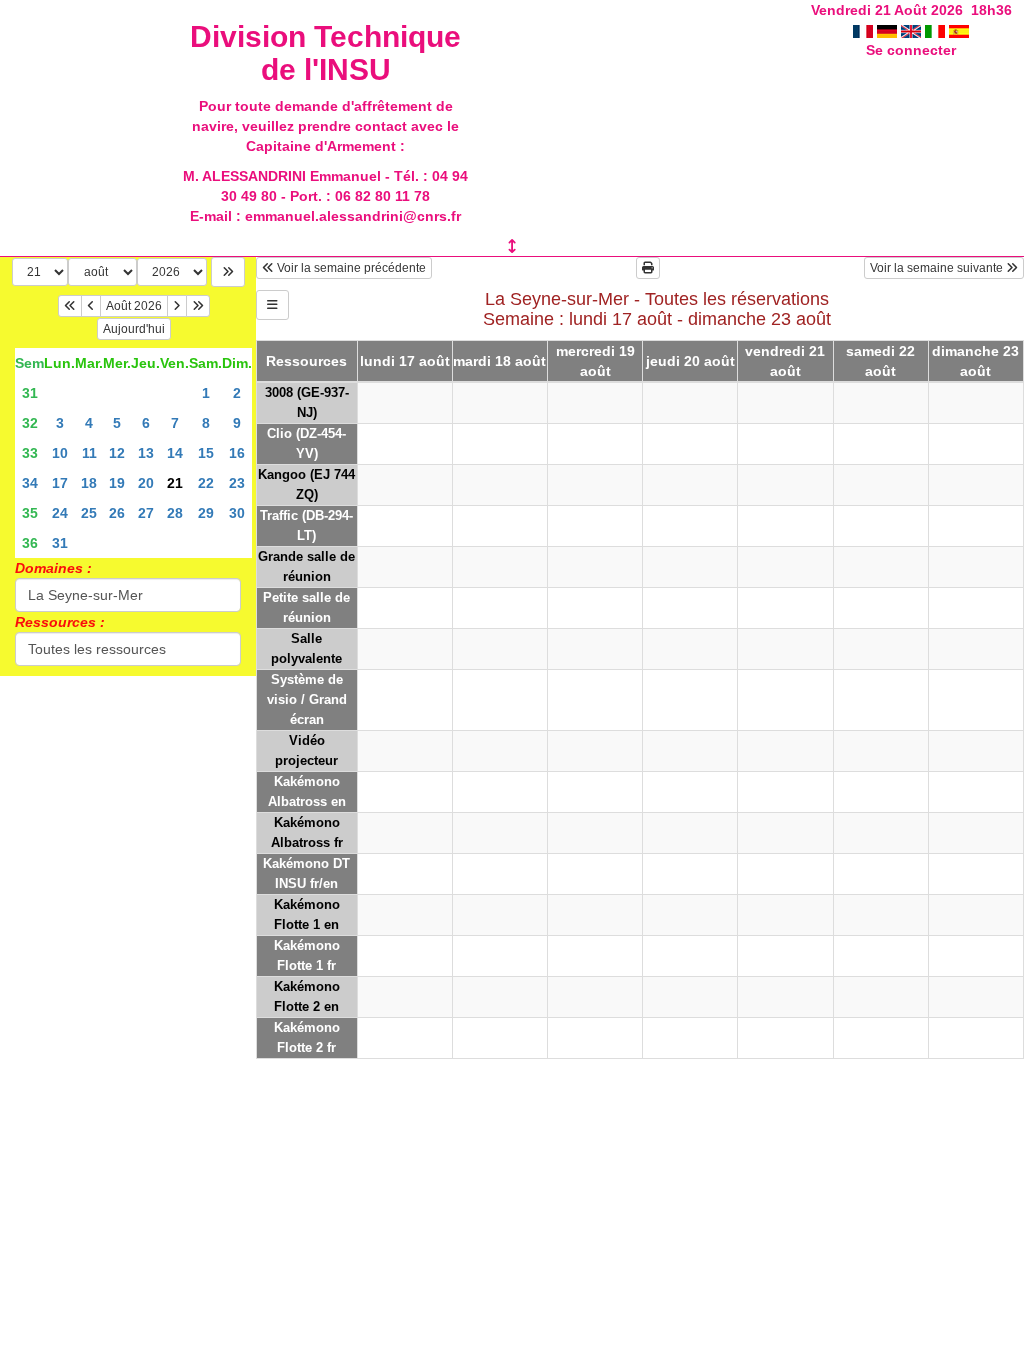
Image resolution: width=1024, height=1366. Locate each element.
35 (30, 513)
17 (60, 483)
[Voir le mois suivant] (177, 306)
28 (175, 513)
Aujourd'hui (134, 329)
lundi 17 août (405, 361)
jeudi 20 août (690, 361)
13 (146, 453)
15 (206, 453)
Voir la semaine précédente (350, 268)
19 (117, 483)
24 (60, 513)
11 (89, 453)
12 (117, 453)
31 (30, 393)
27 (146, 513)
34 (30, 483)
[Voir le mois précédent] (91, 306)
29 (206, 513)
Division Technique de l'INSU (325, 53)
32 (30, 423)
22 (206, 483)
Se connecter (911, 50)
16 (237, 453)
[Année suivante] (198, 306)
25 (89, 513)
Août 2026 (134, 306)
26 (117, 513)
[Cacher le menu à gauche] (272, 305)
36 (30, 543)
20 (146, 483)
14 (175, 453)
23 (237, 483)
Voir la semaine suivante (938, 268)
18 (89, 483)
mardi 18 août (499, 361)
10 (60, 453)
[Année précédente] (70, 306)
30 (237, 513)
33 (30, 453)
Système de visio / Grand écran (307, 699)
